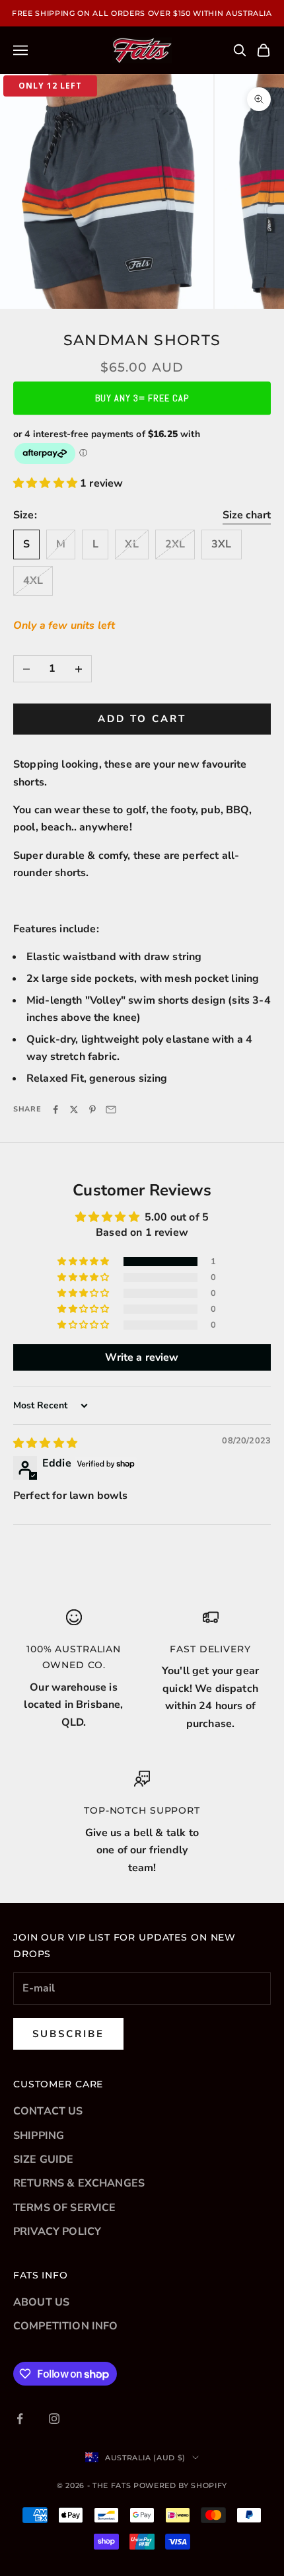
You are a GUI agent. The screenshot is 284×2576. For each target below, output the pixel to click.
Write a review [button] (142, 1357)
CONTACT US (48, 2111)
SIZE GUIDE (44, 2159)
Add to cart (142, 719)
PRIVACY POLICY (57, 2232)
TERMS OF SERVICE (65, 2208)
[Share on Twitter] (74, 1109)
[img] (45, 1443)
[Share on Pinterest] (92, 1109)
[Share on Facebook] (55, 1109)
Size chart (247, 515)
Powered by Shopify (180, 2485)
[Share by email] (111, 1109)
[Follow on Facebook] (20, 2419)
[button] (47, 483)
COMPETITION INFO (66, 2326)
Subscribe (68, 2034)
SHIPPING (39, 2136)
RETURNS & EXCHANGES (79, 2183)
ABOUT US (41, 2302)
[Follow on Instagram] (54, 2419)
